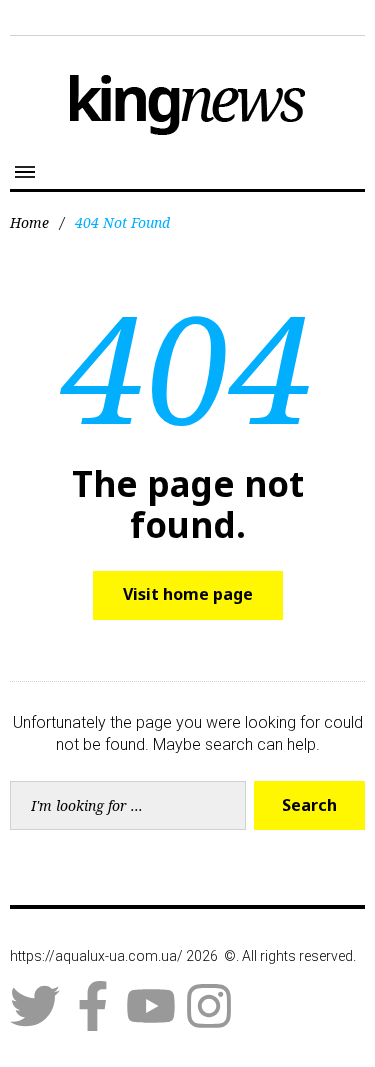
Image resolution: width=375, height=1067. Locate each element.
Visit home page (188, 594)
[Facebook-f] (93, 1006)
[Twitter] (35, 1006)
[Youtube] (151, 1006)
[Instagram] (209, 1006)
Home (29, 222)
